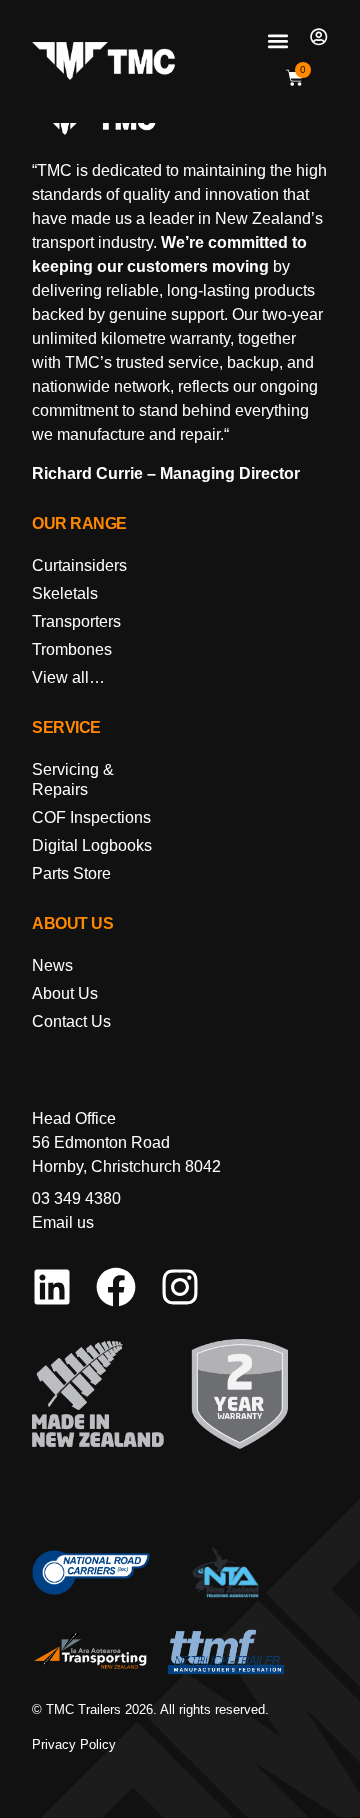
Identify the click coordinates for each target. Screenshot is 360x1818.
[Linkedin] (52, 1287)
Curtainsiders (79, 565)
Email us (63, 1222)
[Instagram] (180, 1287)
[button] (277, 40)
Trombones (72, 649)
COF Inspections (91, 817)
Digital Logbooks (92, 845)
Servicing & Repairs (73, 779)
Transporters (76, 621)
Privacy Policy (74, 1744)
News (52, 965)
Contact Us (71, 1021)
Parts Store (71, 873)
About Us (65, 993)
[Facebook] (116, 1287)
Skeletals (65, 593)
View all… (68, 677)
